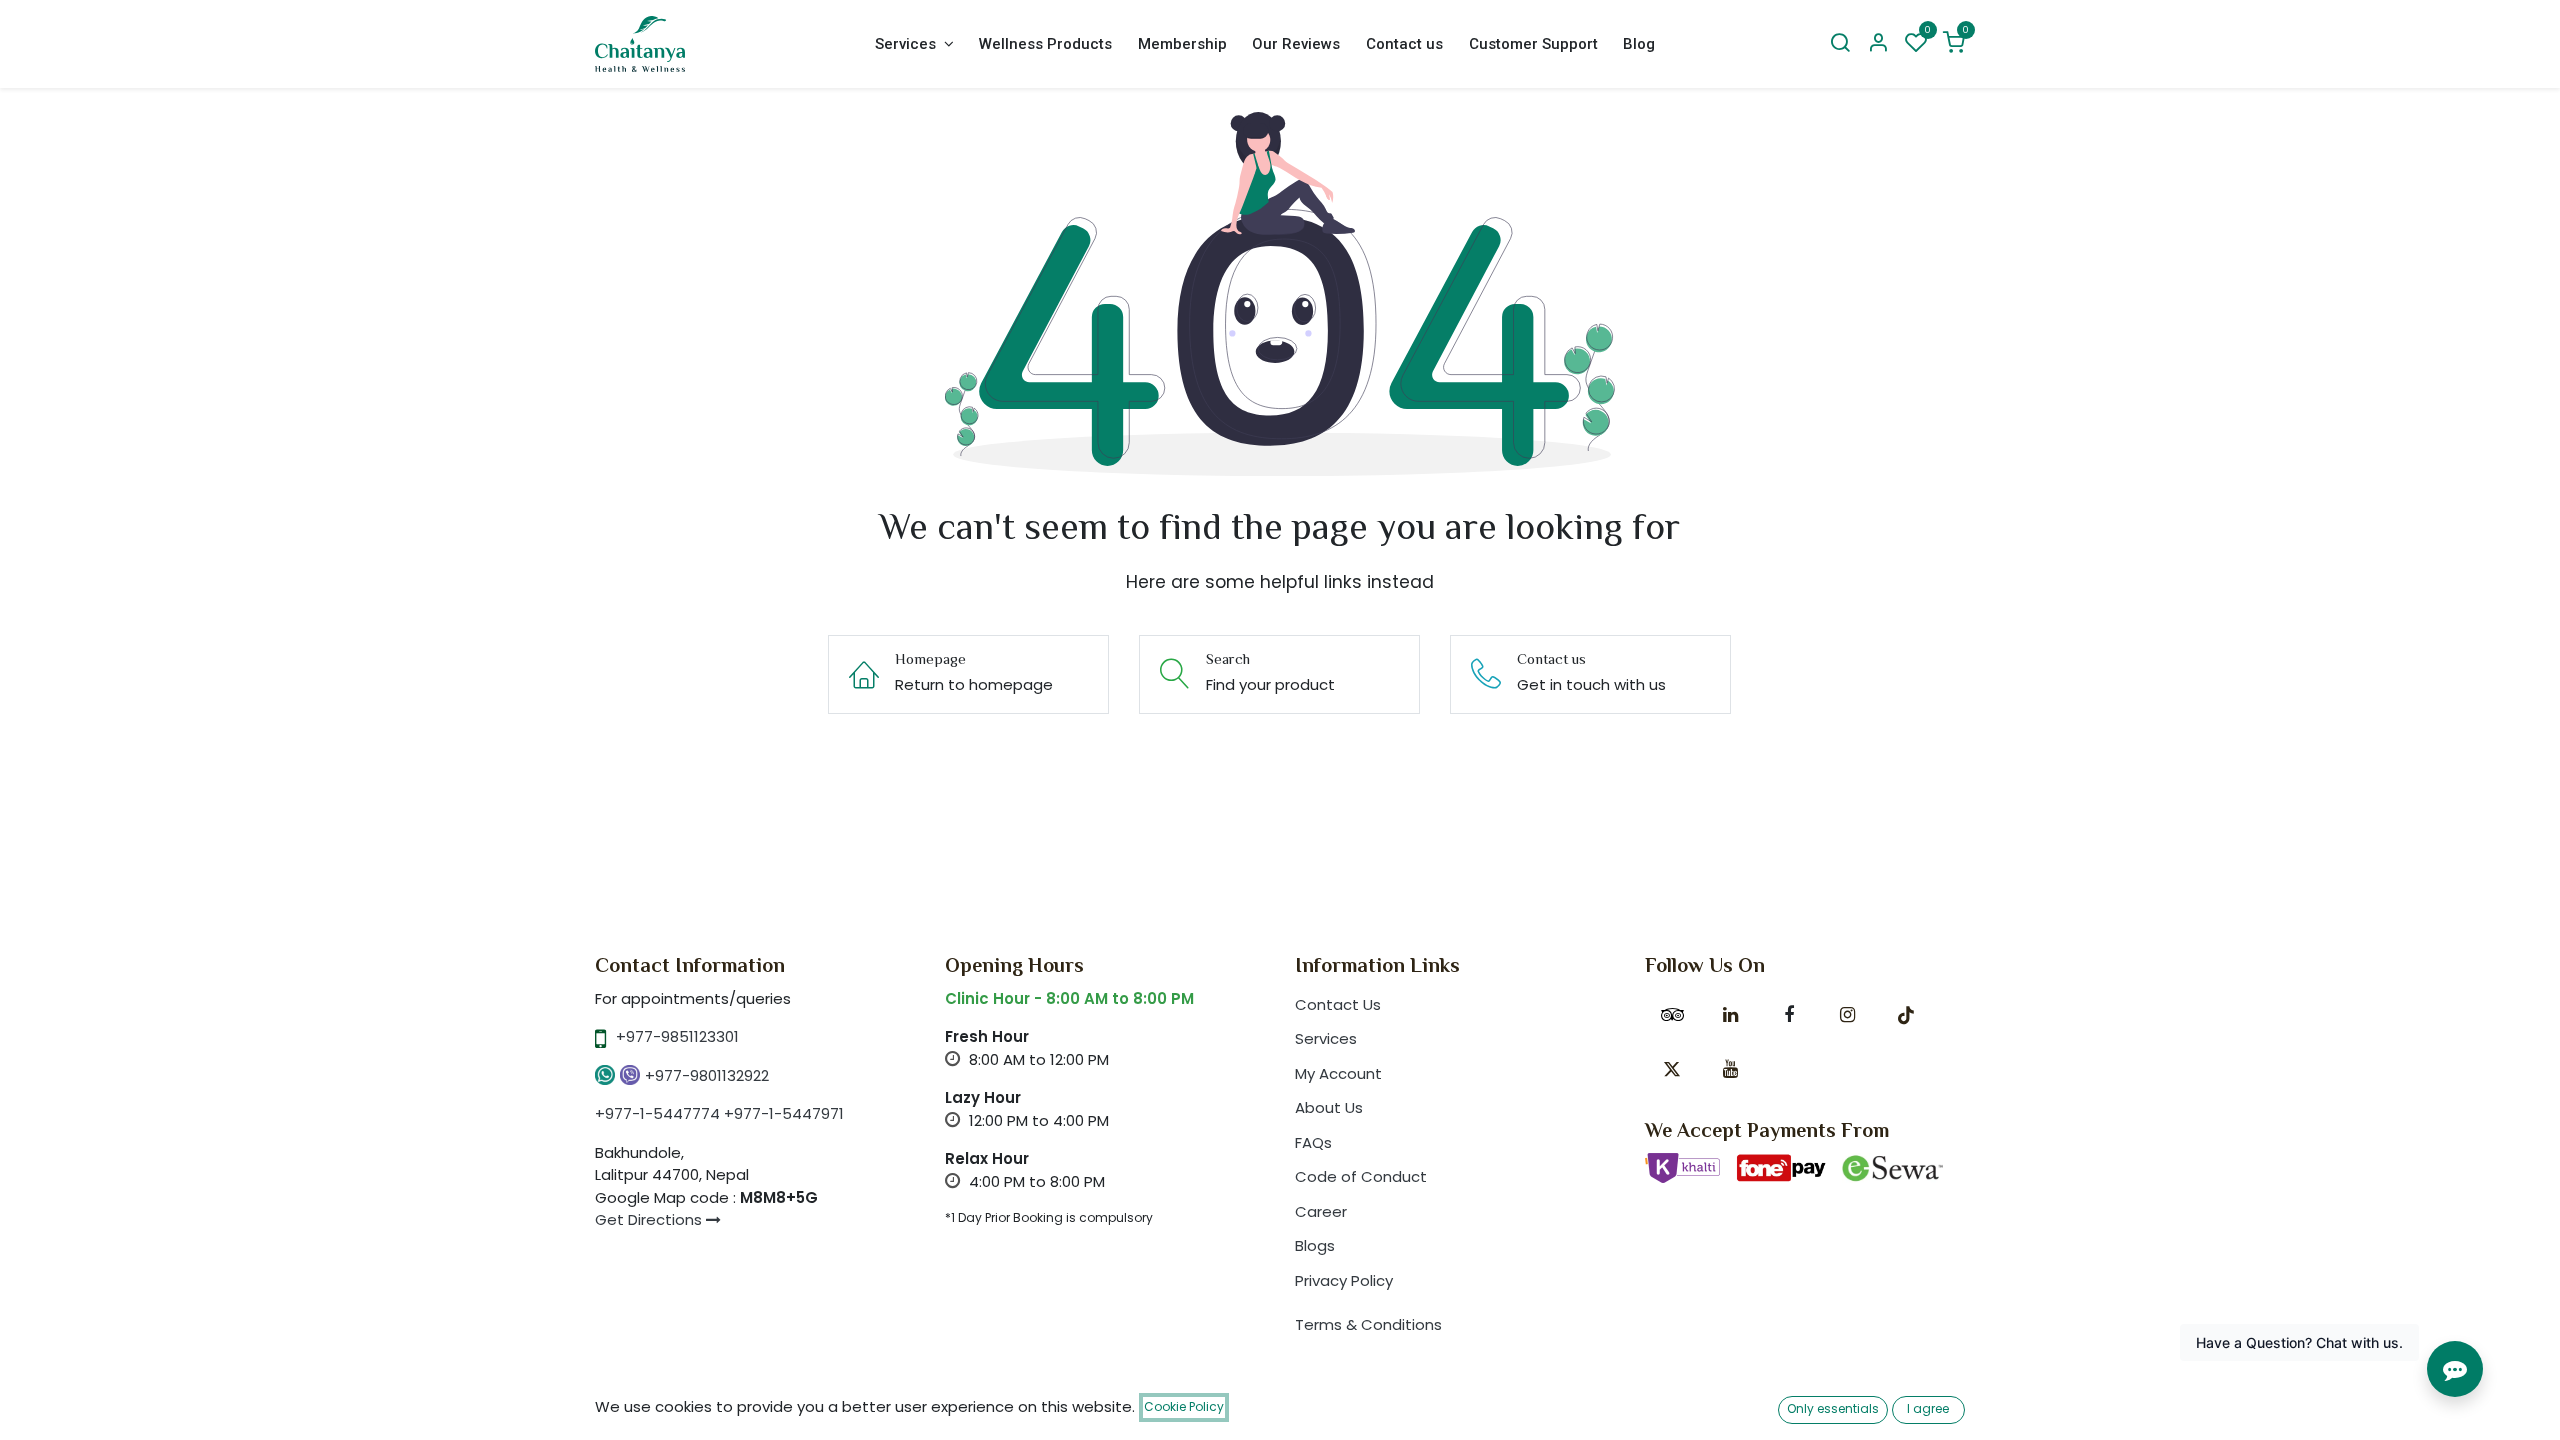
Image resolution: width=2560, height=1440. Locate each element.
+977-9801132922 (707, 1075)
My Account (1338, 1073)
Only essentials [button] (1833, 1408)
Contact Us (1338, 1004)
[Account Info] (1878, 44)
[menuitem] (914, 44)
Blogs (1315, 1245)
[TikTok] (1906, 1015)
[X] (1672, 1069)
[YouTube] (1730, 1069)
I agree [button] (1928, 1408)
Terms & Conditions (1368, 1324)
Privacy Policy (1344, 1280)
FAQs (1313, 1142)
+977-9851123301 (677, 1036)
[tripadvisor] (1672, 1015)
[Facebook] (1789, 1015)
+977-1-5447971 (784, 1113)
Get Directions (650, 1219)
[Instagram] (1847, 1015)
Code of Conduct (1361, 1176)
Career (1321, 1211)
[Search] (1840, 44)
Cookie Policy (1184, 1406)
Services (1326, 1038)
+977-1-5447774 (657, 1113)
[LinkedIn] (1730, 1015)
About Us (1329, 1107)
